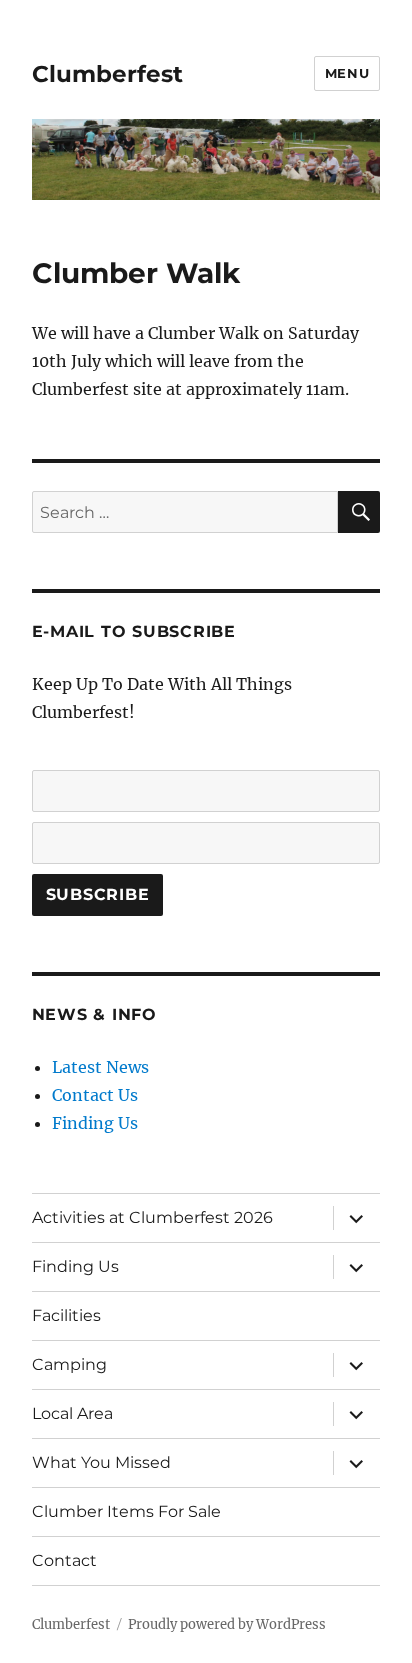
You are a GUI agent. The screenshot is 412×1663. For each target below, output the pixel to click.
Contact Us (95, 1095)
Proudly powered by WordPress (227, 1624)
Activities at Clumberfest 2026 (152, 1217)
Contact (64, 1560)
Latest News (100, 1067)
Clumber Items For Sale (126, 1511)
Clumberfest (107, 74)
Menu (347, 73)
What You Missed (101, 1462)
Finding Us (95, 1123)
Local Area (72, 1413)
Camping (69, 1364)
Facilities (66, 1315)
